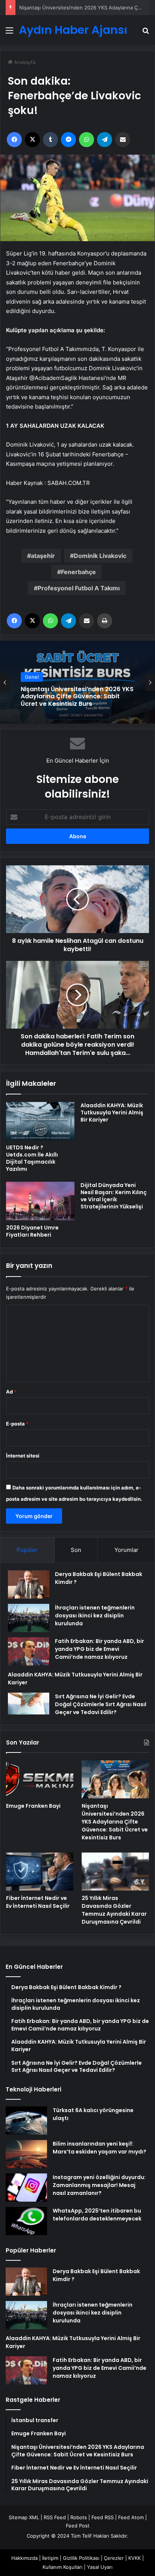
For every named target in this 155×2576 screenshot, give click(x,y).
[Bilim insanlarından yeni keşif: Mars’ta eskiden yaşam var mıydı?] (26, 2154)
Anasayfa (24, 62)
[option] (77, 682)
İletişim (50, 2558)
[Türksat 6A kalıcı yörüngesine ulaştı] (26, 2121)
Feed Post (78, 2526)
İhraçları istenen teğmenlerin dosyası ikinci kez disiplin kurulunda (95, 1616)
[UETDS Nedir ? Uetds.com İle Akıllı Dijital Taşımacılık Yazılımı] (40, 1121)
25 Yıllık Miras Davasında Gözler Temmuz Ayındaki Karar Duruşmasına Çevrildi (114, 1910)
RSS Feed (55, 2517)
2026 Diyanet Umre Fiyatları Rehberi (32, 1231)
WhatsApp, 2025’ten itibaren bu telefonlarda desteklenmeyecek (97, 2215)
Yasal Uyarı (100, 2567)
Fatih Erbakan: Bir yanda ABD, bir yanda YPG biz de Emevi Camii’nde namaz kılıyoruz (100, 1649)
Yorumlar (126, 1550)
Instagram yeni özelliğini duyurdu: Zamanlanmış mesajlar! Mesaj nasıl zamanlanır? (99, 2185)
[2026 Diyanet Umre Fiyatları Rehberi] (40, 1201)
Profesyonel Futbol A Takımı (79, 588)
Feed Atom (131, 2517)
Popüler (27, 1550)
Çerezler (114, 2558)
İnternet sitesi (23, 1456)
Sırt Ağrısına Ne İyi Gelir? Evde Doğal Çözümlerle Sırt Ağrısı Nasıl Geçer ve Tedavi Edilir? (101, 1704)
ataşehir (43, 556)
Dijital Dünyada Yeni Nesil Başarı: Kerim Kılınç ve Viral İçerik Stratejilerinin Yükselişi (114, 1196)
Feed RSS (103, 2517)
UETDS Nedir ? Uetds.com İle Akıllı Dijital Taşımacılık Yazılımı (32, 1158)
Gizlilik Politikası (81, 2558)
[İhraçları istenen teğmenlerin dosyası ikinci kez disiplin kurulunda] (29, 1618)
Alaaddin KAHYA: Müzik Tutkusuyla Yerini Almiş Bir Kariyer (112, 1112)
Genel (32, 677)
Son (76, 1550)
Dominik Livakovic (100, 556)
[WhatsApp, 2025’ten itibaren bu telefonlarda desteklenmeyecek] (26, 2221)
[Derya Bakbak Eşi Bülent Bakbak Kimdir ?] (29, 1584)
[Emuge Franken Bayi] (40, 1779)
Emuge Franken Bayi (33, 1806)
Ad (11, 1392)
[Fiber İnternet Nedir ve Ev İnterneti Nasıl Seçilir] (40, 1872)
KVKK (134, 2558)
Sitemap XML (24, 2517)
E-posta (17, 1424)
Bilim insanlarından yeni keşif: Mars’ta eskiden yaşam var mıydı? (100, 2148)
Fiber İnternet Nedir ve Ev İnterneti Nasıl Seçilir (38, 1902)
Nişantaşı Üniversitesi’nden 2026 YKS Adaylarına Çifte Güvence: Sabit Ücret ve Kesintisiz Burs (77, 696)
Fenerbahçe (78, 572)
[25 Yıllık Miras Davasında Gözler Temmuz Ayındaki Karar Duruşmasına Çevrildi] (115, 1872)
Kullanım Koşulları (62, 2567)
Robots (79, 2517)
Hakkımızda (24, 2558)
